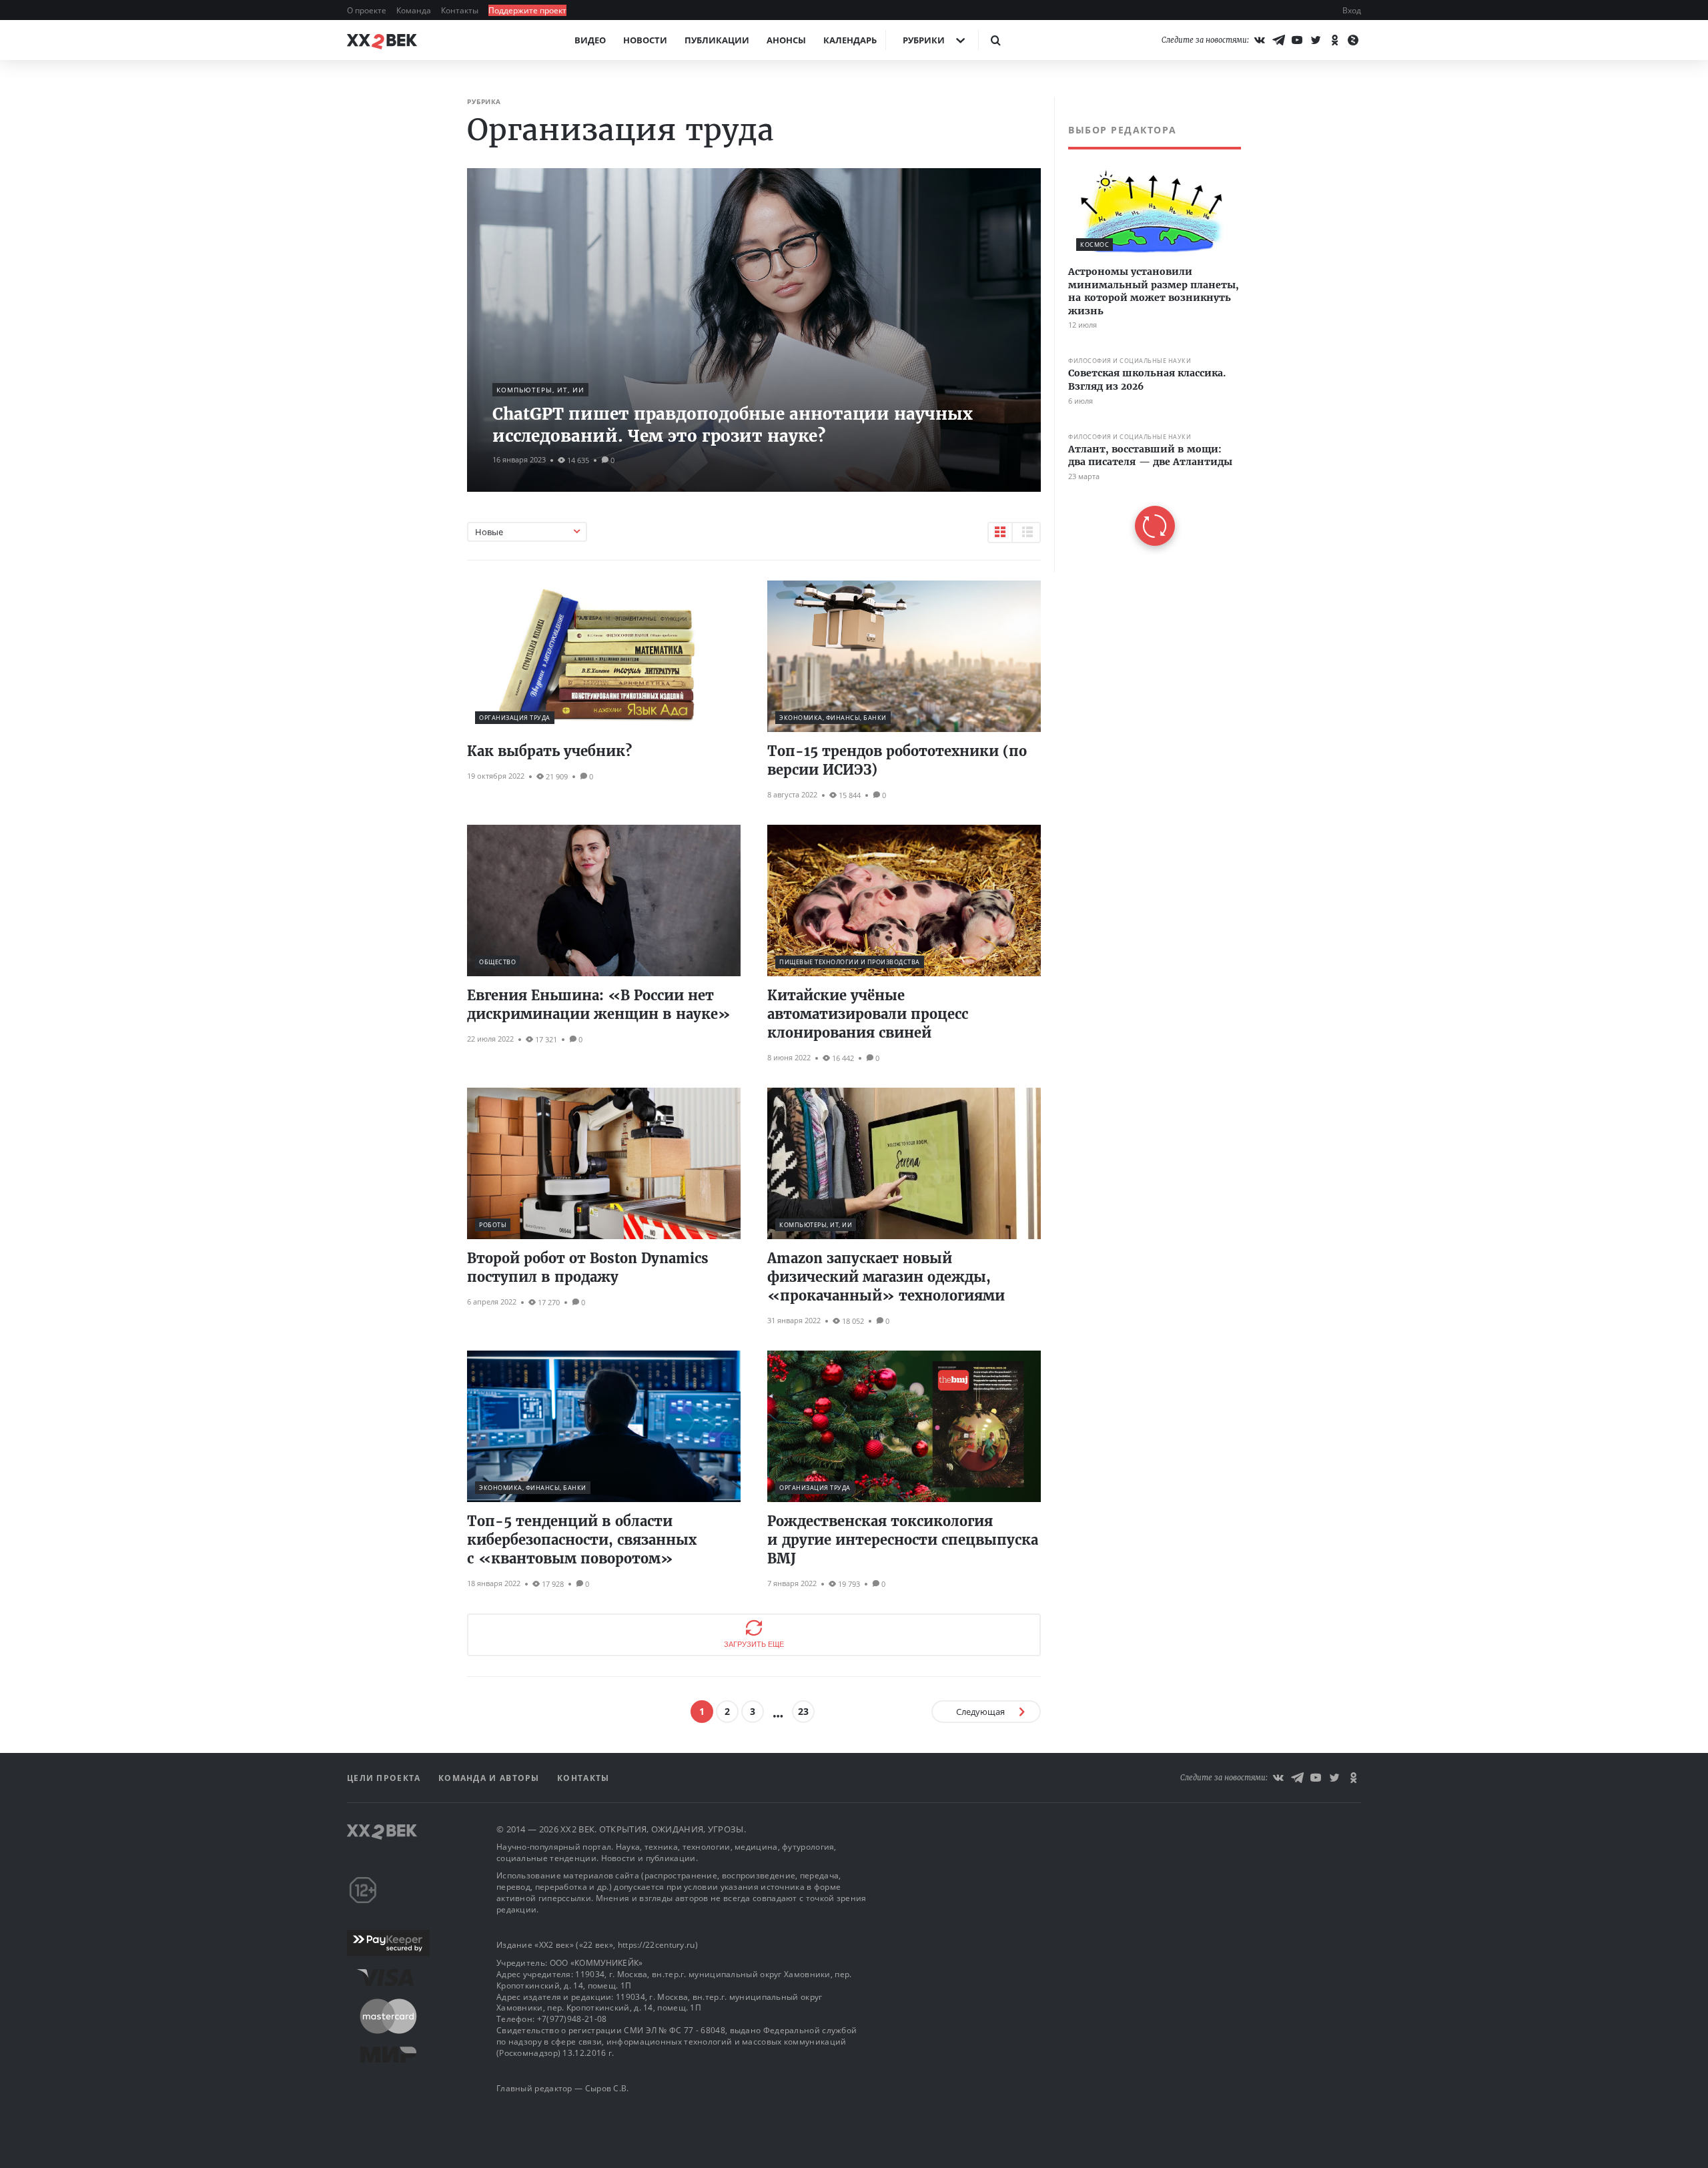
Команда (415, 10)
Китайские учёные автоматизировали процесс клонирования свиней (868, 1014)
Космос (1095, 245)
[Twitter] (1316, 40)
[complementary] (1148, 335)
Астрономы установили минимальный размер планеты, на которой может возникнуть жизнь (1154, 291)
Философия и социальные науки (1130, 361)
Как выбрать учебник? (549, 751)
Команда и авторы (490, 1778)
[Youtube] (1297, 40)
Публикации (717, 40)
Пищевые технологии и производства (850, 962)
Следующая (980, 1712)
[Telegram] (1278, 40)
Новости (645, 40)
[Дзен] (1353, 40)
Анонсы (786, 40)
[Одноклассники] (1334, 40)
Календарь (850, 40)
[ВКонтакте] (1260, 40)
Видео (590, 40)
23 (803, 1711)
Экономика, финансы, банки (833, 718)
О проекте (368, 10)
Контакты (461, 10)
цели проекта (385, 1778)
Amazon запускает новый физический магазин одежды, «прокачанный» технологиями (886, 1277)
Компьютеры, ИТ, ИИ (540, 390)
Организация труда (515, 718)
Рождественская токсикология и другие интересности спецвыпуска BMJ (903, 1540)
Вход (1352, 10)
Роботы (493, 1225)
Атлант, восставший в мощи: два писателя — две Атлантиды (1150, 456)
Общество (497, 962)
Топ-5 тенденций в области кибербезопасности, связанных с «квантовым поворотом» (582, 1540)
